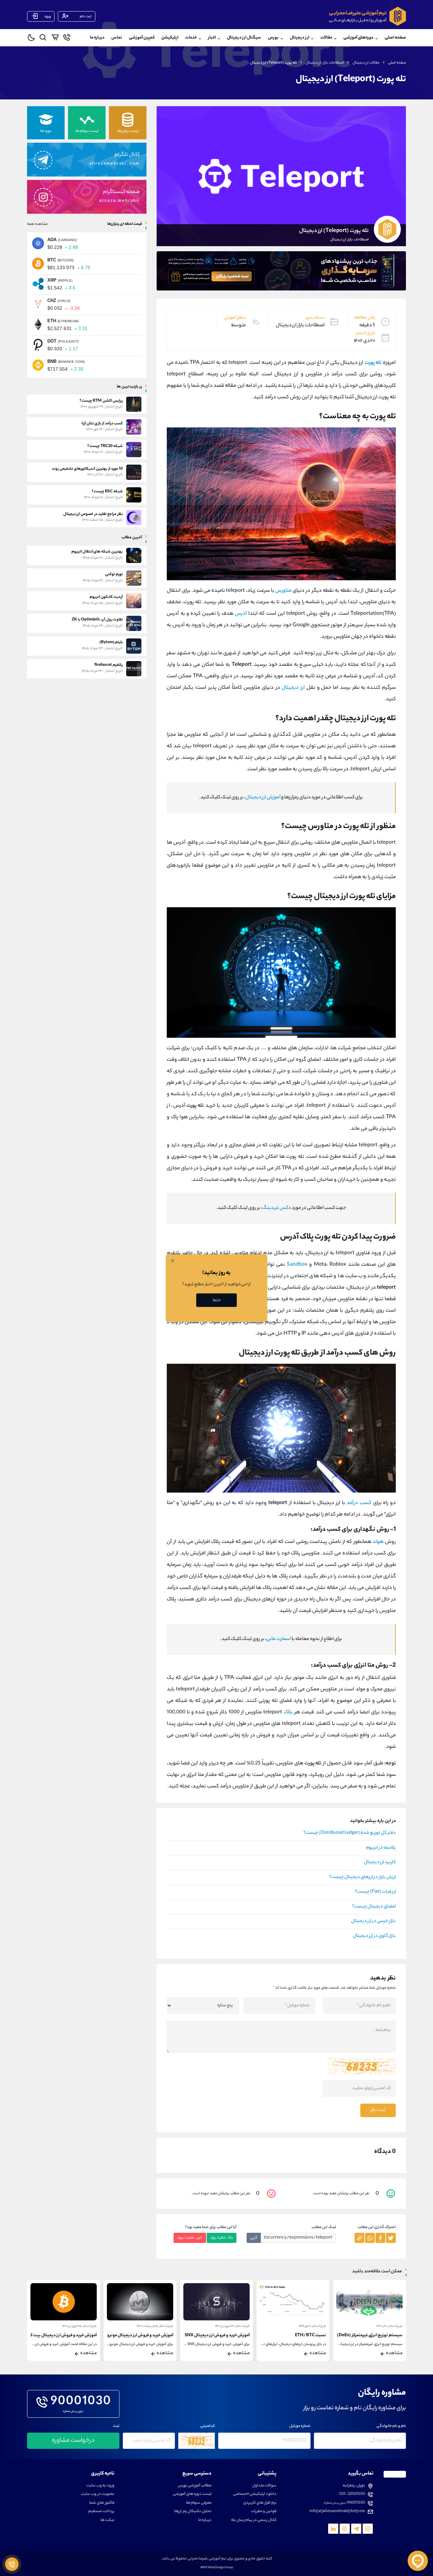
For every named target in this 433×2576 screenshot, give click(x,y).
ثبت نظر (378, 2110)
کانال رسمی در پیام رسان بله (254, 2520)
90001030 (81, 2402)
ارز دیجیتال (293, 688)
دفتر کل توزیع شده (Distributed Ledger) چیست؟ (350, 1833)
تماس (117, 38)
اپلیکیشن (170, 38)
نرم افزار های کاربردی (260, 2503)
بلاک (287, 1713)
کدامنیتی (208, 2426)
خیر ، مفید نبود (190, 2238)
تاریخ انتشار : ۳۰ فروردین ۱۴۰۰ (232, 2326)
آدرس (241, 614)
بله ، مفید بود (222, 2238)
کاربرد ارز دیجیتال (380, 1863)
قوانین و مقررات (264, 2512)
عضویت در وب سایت (98, 2494)
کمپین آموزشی (142, 38)
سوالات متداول (264, 2486)
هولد (378, 1542)
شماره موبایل (300, 2426)
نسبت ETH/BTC (311, 2335)
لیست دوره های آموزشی (192, 2494)
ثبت (116, 2426)
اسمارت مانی (279, 1639)
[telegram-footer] (368, 2529)
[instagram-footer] (345, 2529)
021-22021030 (352, 2494)
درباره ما (97, 38)
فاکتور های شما (102, 2503)
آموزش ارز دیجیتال (263, 798)
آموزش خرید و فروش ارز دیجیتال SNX (217, 2335)
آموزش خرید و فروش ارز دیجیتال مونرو (140, 2335)
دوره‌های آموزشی (358, 38)
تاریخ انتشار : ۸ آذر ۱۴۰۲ (390, 2326)
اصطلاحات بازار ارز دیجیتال (325, 63)
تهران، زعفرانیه (354, 2486)
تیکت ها (107, 2520)
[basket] (55, 39)
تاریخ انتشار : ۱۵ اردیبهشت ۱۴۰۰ (155, 2326)
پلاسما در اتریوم (381, 1848)
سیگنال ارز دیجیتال (244, 38)
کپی (254, 2238)
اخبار (212, 38)
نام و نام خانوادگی (391, 2426)
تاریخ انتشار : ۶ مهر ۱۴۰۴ (312, 2326)
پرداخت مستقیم (101, 2512)
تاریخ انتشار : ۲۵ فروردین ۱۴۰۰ (79, 2326)
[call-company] (67, 39)
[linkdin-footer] (333, 2529)
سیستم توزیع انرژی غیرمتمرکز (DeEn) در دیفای (362, 2335)
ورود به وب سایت (100, 2486)
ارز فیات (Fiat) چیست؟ (375, 1892)
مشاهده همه (37, 224)
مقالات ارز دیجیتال (366, 63)
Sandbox (297, 1265)
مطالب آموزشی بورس (195, 2486)
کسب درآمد (359, 1503)
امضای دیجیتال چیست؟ (374, 1907)
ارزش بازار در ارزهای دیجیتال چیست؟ (362, 1877)
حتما (217, 1300)
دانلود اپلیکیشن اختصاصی (255, 2494)
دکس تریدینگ (277, 1208)
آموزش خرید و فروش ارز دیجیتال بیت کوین (60, 2335)
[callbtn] (12, 2564)
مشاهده (394, 2353)
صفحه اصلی (395, 38)
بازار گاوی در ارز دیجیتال (374, 1936)
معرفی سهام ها (199, 2503)
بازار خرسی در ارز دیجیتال (373, 1921)
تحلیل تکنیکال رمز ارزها (193, 2512)
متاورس (283, 591)
